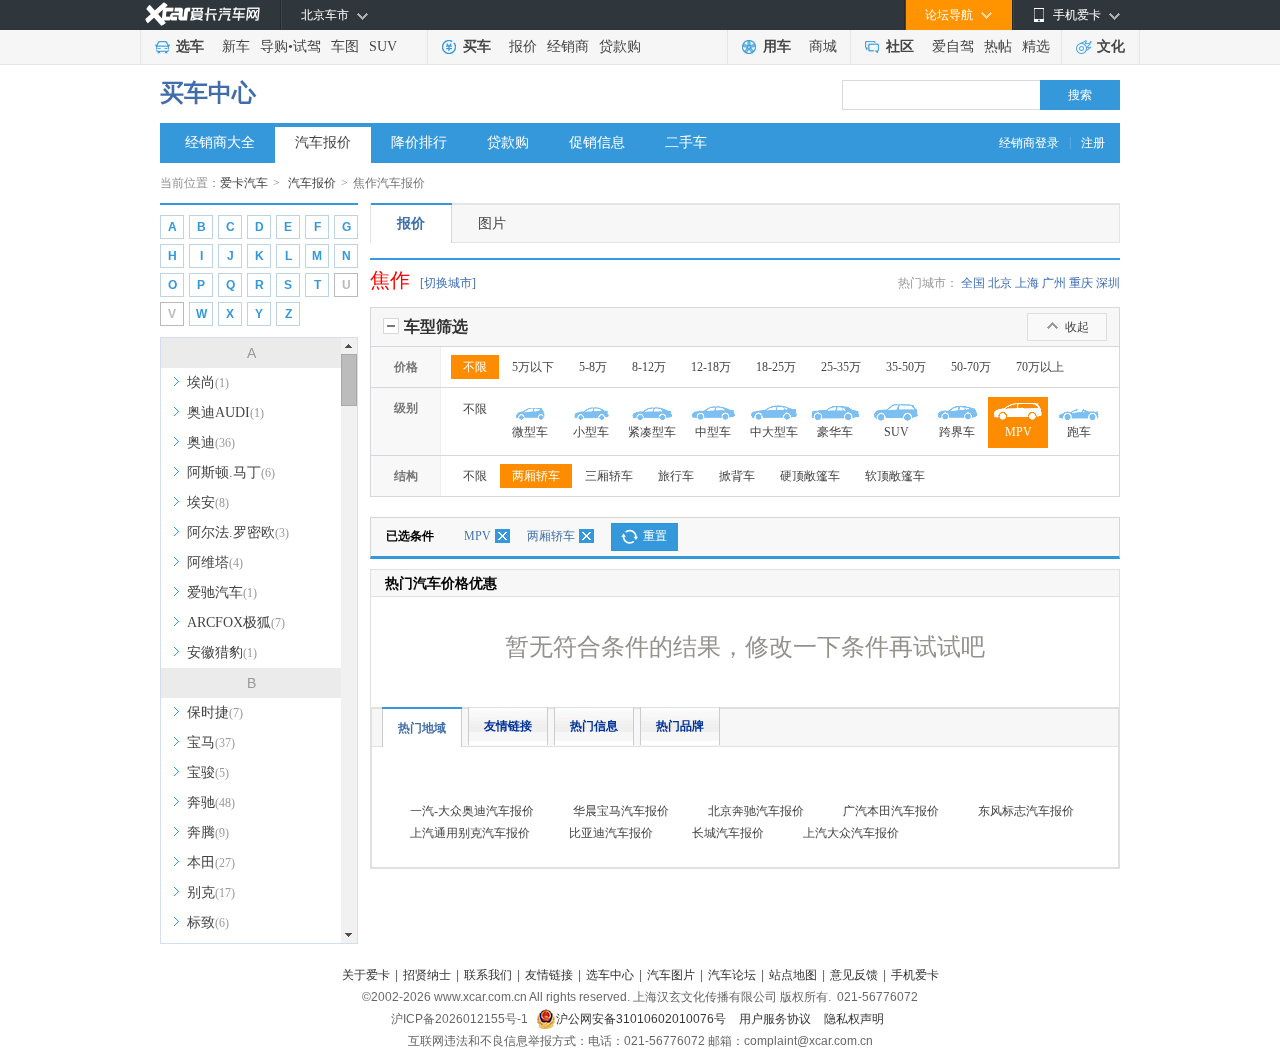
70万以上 (1040, 367)
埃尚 (208, 382)
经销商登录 (1029, 143)
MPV (477, 536)
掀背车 (737, 476)
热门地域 (422, 728)
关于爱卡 (366, 975)
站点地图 (793, 975)
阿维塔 (215, 562)
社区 (900, 46)
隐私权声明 (854, 1019)
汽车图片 (671, 975)
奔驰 (211, 802)
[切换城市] (448, 283)
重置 (655, 536)
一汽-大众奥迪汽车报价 (472, 811)
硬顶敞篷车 (810, 476)
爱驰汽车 (222, 592)
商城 (823, 46)
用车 (777, 46)
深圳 (1108, 283)
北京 (1000, 283)
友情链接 (508, 726)
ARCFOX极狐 (236, 622)
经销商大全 (220, 142)
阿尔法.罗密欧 (238, 532)
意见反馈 (854, 975)
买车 (477, 46)
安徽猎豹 (222, 652)
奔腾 (208, 832)
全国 (973, 283)
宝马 (211, 742)
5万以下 (533, 367)
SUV (383, 46)
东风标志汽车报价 (1026, 811)
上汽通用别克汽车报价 (470, 833)
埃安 (208, 502)
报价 (523, 46)
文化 (1111, 46)
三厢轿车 (609, 476)
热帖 (998, 46)
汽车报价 (323, 142)
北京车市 (325, 15)
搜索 (1080, 95)
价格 (406, 367)
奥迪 (211, 442)
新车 (236, 46)
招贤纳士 (427, 975)
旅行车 (676, 476)
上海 (1027, 283)
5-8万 (593, 367)
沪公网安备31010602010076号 (642, 1019)
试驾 (307, 46)
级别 (406, 408)
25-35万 (841, 367)
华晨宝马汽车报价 (621, 811)
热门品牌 (680, 726)
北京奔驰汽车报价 (756, 811)
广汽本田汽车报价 (891, 811)
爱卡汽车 (244, 183)
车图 (345, 46)
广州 (1054, 283)
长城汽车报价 (728, 833)
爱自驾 (953, 46)
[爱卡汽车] (202, 14)
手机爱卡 (915, 975)
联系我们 (488, 975)
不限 (475, 367)
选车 (190, 46)
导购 (274, 46)
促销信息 (597, 142)
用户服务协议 (776, 1019)
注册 (1093, 143)
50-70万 (971, 367)
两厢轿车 (536, 476)
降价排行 (419, 142)
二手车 (686, 142)
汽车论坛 (732, 975)
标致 (208, 922)
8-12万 (649, 367)
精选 (1036, 46)
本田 (211, 862)
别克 (211, 892)
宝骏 (208, 772)
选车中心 (610, 975)
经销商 (568, 46)
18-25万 (776, 367)
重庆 (1081, 283)
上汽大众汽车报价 (851, 833)
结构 (406, 476)
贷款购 (620, 46)
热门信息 (594, 726)
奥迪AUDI (225, 412)
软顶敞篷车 (895, 476)
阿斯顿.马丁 (231, 472)
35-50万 (906, 367)
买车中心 (208, 93)
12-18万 (711, 367)
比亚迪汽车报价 (611, 833)
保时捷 (215, 712)
